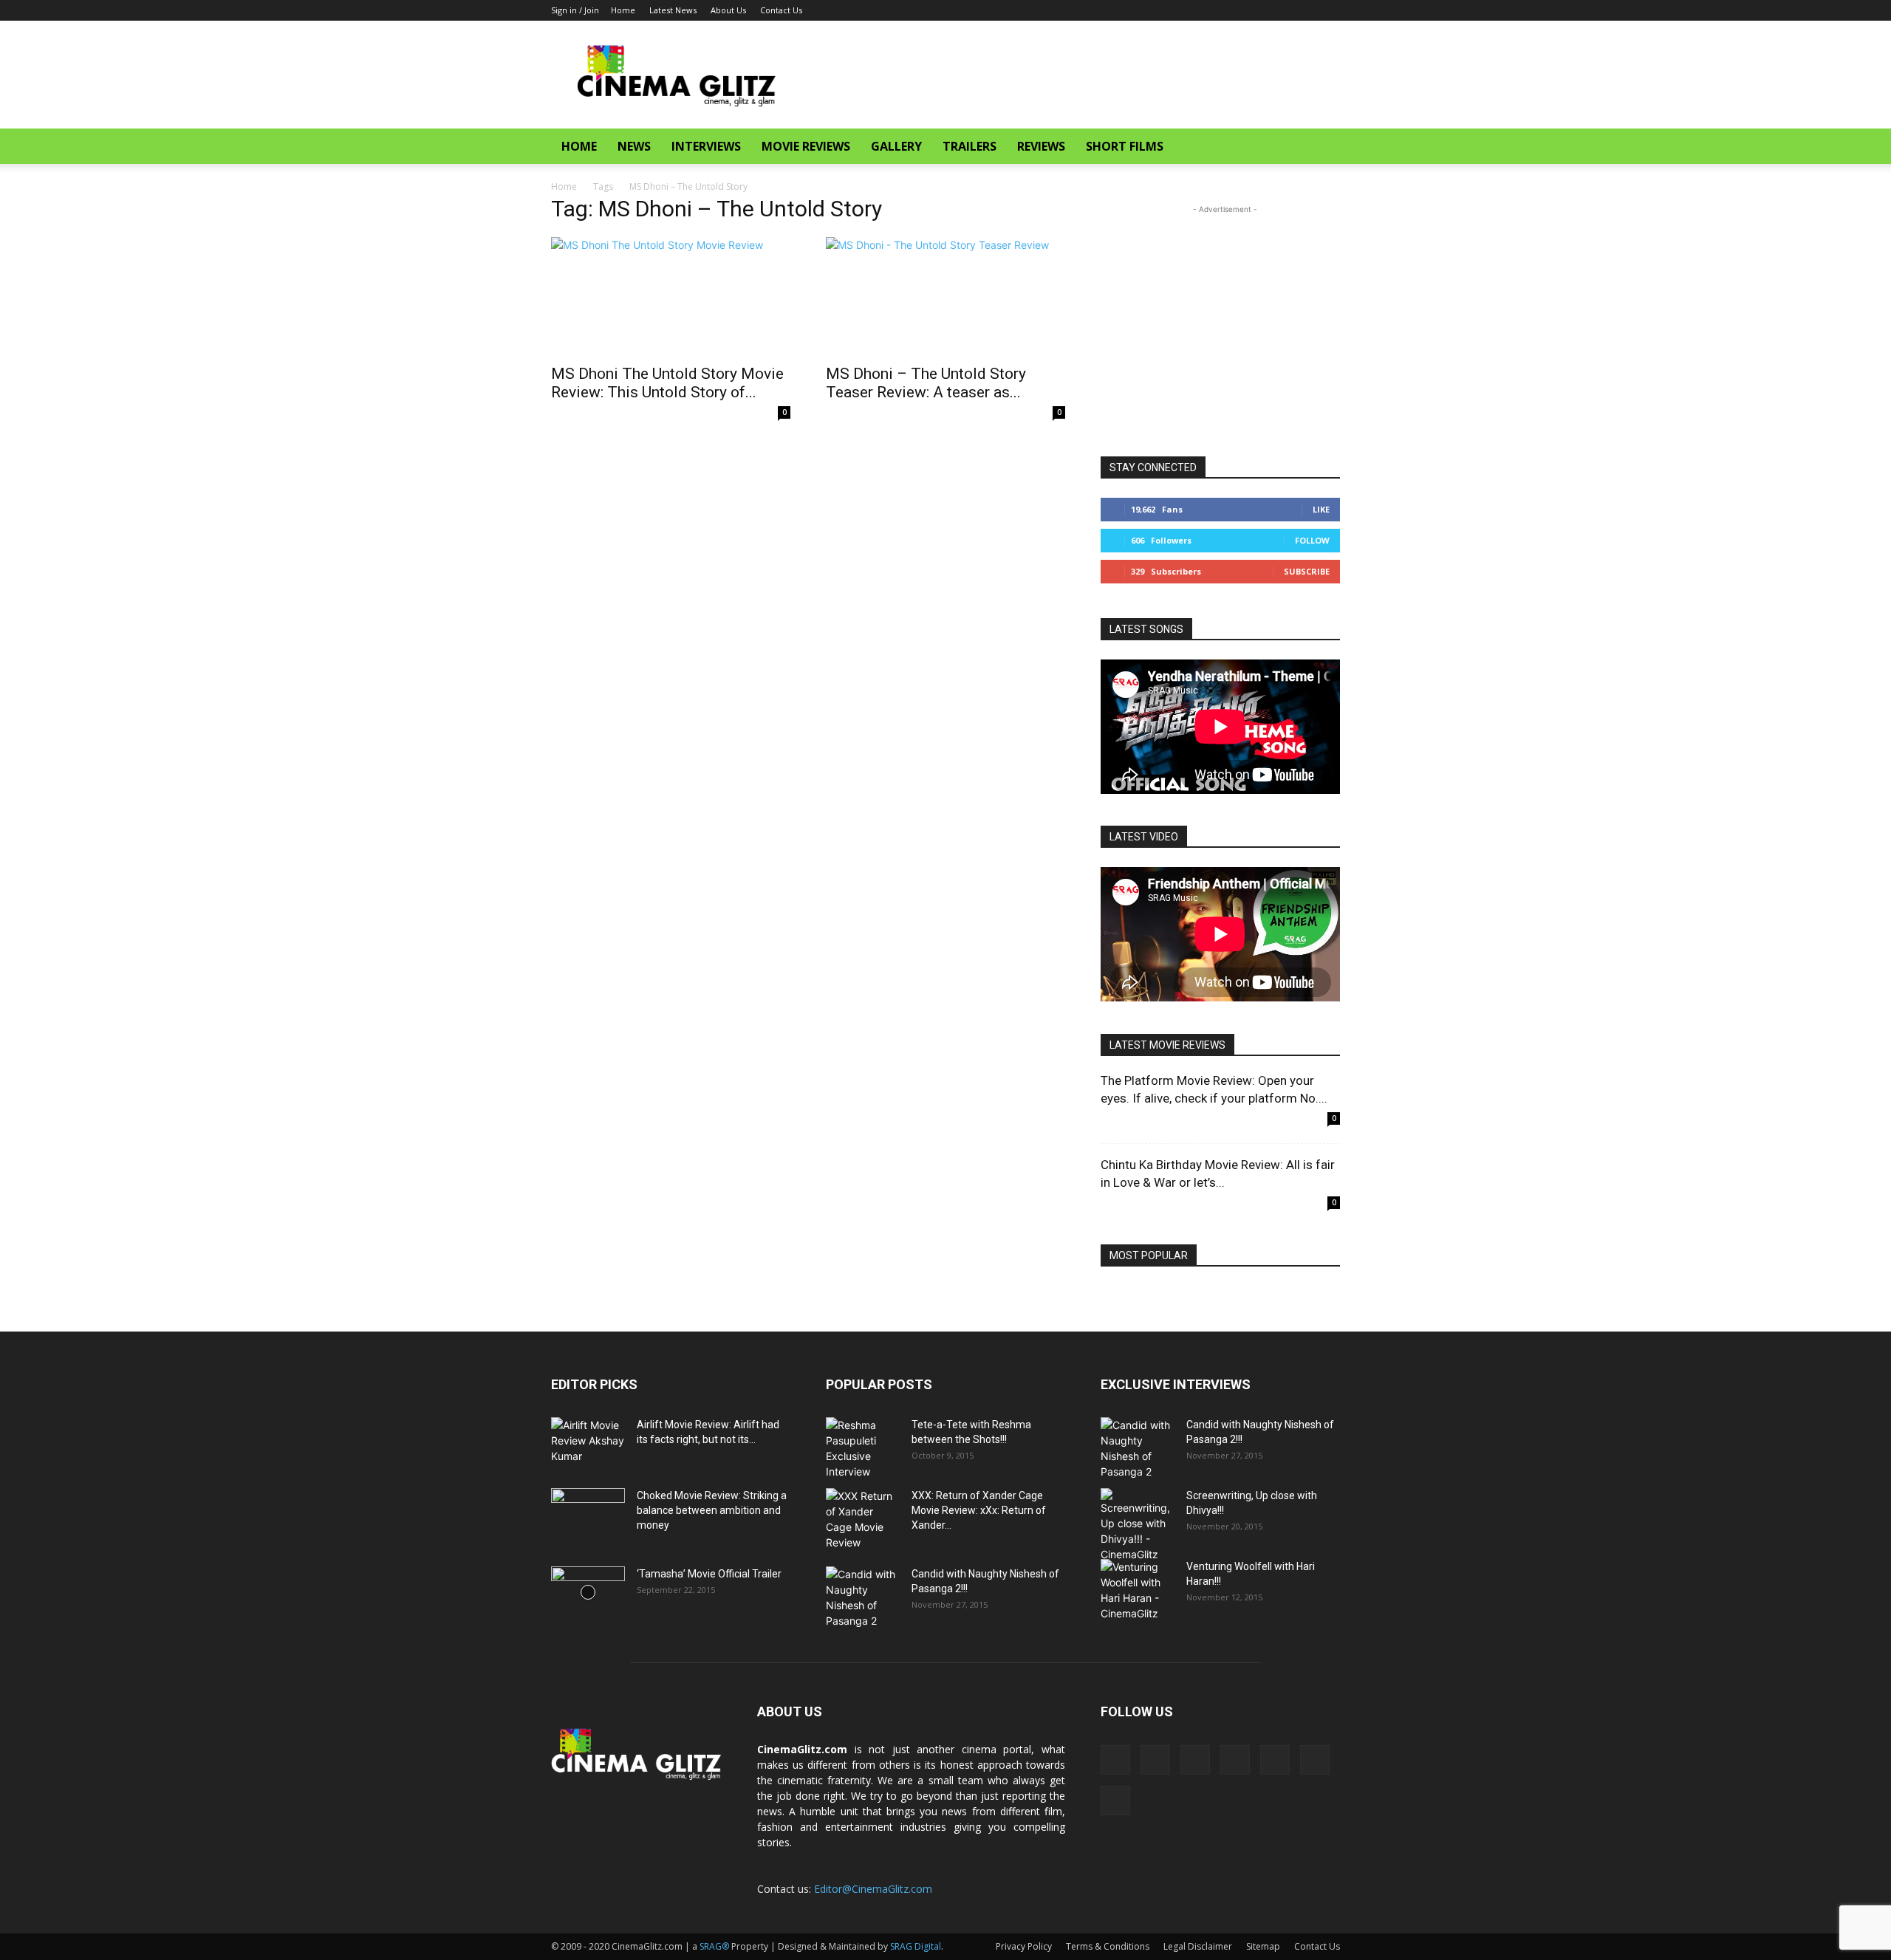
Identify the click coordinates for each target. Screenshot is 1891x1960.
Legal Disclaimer (1198, 1946)
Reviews (1041, 146)
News (634, 146)
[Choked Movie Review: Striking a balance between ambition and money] (588, 1514)
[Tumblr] (1256, 10)
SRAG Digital (916, 1946)
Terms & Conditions (1108, 1946)
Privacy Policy (1024, 1946)
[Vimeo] (1304, 10)
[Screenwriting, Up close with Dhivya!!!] (1138, 1525)
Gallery (896, 146)
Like (1321, 509)
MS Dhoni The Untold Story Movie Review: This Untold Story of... (667, 383)
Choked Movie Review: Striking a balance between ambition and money (712, 1510)
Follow (1312, 540)
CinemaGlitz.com (802, 1749)
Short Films (1125, 146)
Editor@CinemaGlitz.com (873, 1889)
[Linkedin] (1207, 10)
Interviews (706, 146)
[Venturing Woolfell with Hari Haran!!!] (1138, 1590)
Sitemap (1263, 1946)
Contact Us (781, 10)
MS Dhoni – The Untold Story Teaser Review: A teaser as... (926, 383)
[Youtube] (1329, 10)
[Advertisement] (1071, 75)
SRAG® (714, 1946)
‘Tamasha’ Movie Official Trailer (709, 1574)
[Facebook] (1183, 10)
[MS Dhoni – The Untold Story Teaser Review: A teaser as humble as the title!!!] (945, 296)
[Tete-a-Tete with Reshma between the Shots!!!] (863, 1448)
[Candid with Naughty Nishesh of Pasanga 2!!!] (863, 1597)
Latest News (673, 10)
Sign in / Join (575, 10)
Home (623, 10)
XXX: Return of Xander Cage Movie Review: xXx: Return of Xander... (979, 1510)
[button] (1322, 147)
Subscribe (1307, 571)
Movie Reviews (806, 146)
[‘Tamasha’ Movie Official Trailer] (588, 1592)
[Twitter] (1280, 10)
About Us (728, 10)
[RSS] (1231, 10)
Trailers (970, 146)
